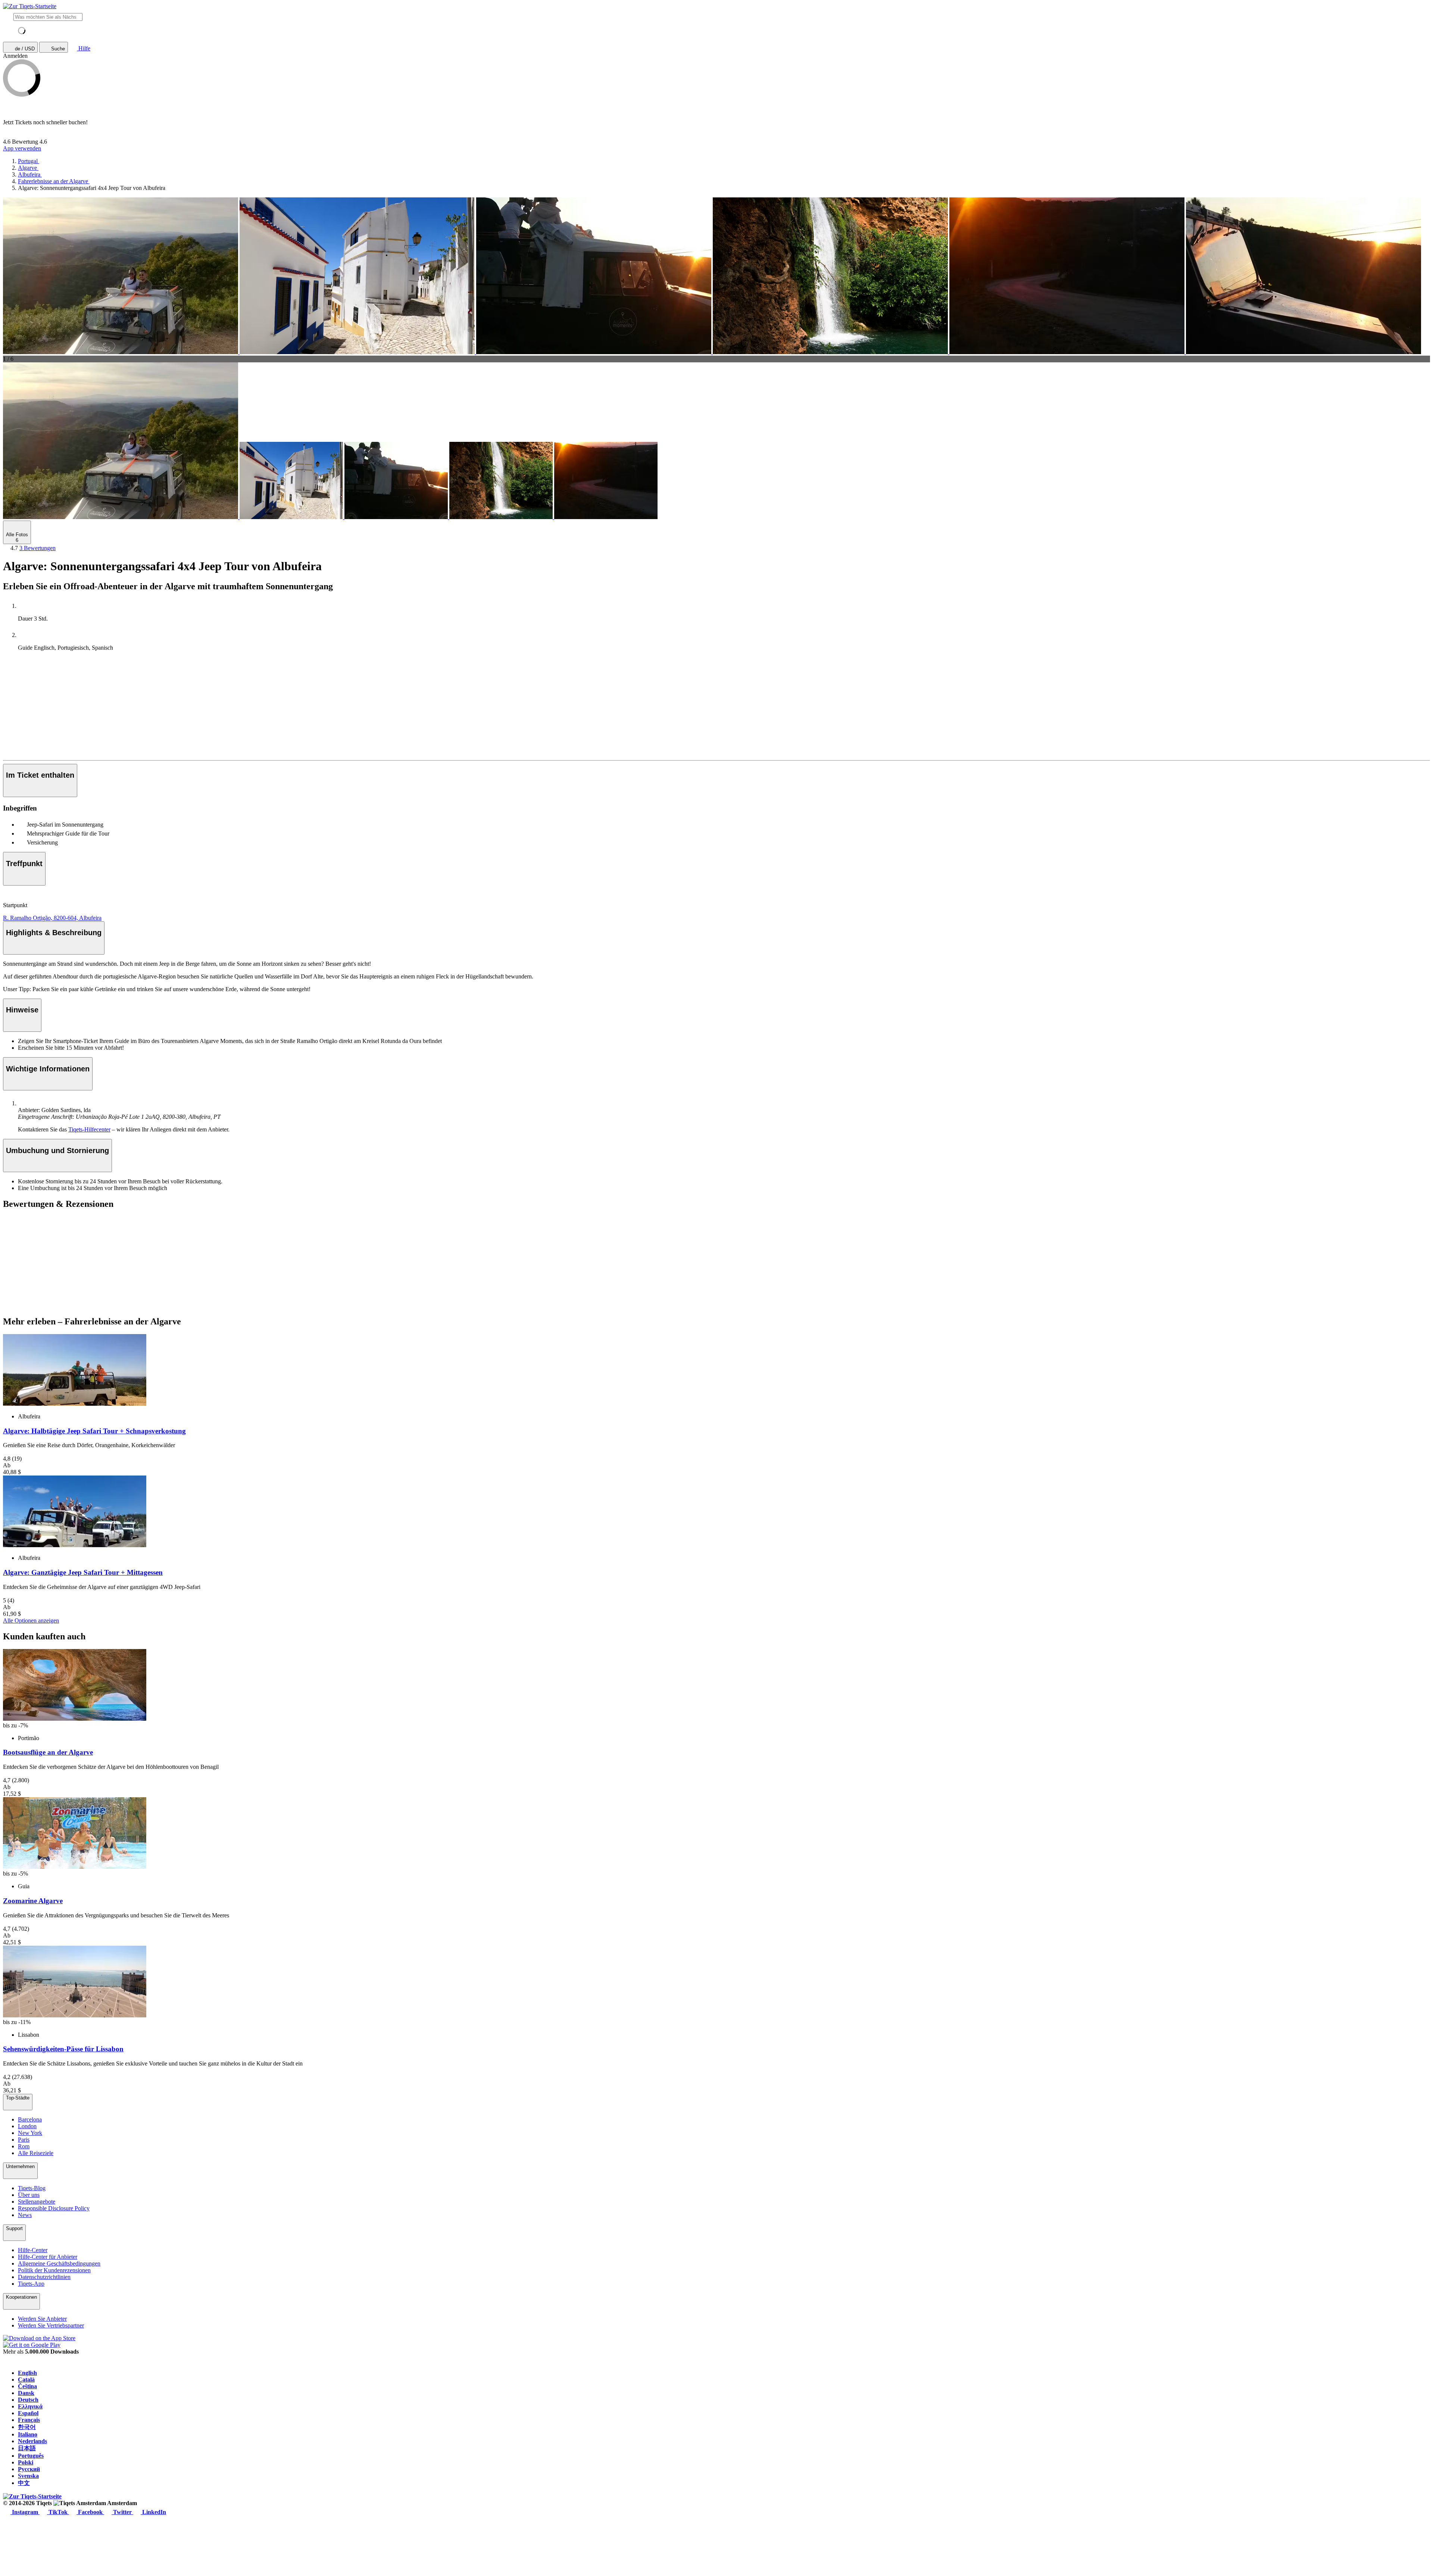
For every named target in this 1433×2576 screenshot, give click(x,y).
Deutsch (28, 2400)
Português (31, 2456)
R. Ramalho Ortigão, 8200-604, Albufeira (52, 918)
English (27, 2373)
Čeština (27, 2386)
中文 (24, 2483)
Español (28, 2413)
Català (26, 2380)
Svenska (28, 2476)
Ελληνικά (30, 2406)
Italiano (28, 2434)
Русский (29, 2469)
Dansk (26, 2393)
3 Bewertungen (38, 548)
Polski (26, 2462)
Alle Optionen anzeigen (31, 1620)
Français (29, 2420)
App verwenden (22, 148)
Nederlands (32, 2441)
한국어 (27, 2427)
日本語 (27, 2448)
